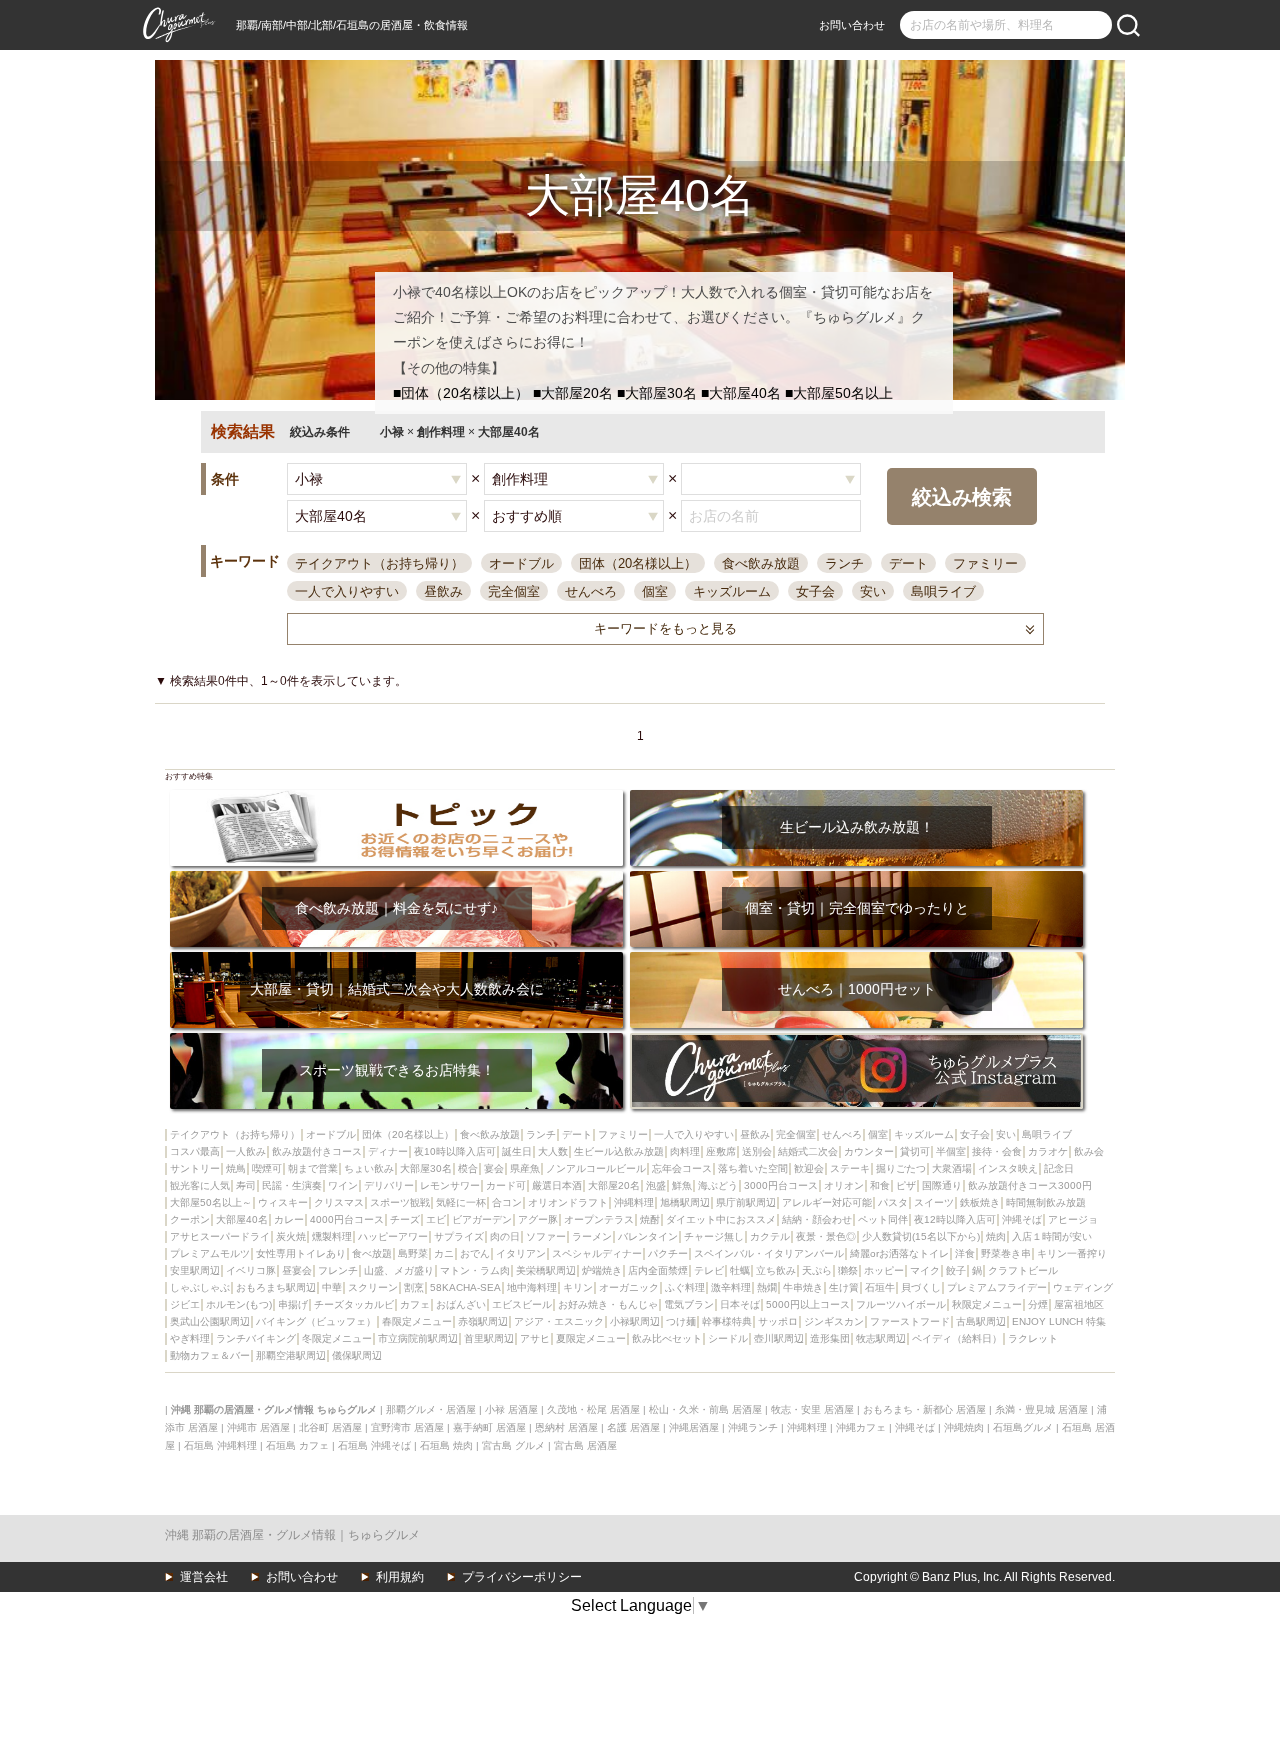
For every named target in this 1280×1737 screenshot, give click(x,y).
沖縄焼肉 (964, 1427)
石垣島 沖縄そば (374, 1445)
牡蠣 (740, 1270)
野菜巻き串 (1006, 1253)
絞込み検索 (962, 497)
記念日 (1059, 1168)
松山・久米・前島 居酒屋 (705, 1409)
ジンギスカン (834, 1321)
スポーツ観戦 (400, 1202)
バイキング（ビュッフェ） (316, 1321)
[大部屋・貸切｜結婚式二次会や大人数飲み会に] (396, 958)
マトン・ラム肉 (475, 1270)
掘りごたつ (901, 1168)
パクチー (668, 1253)
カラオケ (1048, 1151)
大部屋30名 (426, 1168)
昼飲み (443, 591)
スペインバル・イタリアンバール (769, 1253)
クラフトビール (1023, 1270)
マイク (925, 1270)
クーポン (190, 1219)
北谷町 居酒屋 (330, 1427)
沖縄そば (1022, 1219)
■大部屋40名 (741, 393)
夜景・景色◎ (826, 1236)
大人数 (553, 1151)
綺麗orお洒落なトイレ (899, 1253)
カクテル (770, 1236)
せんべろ (591, 591)
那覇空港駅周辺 (291, 1355)
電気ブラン (689, 1304)
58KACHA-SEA (465, 1287)
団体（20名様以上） (638, 563)
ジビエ (185, 1304)
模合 (468, 1168)
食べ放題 (372, 1253)
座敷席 (721, 1151)
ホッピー (884, 1270)
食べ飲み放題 (761, 563)
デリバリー (389, 1185)
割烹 (414, 1287)
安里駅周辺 (195, 1270)
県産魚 (525, 1168)
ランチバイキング (256, 1338)
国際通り (942, 1185)
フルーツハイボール (901, 1304)
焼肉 (996, 1236)
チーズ (405, 1219)
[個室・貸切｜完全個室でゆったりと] (856, 877)
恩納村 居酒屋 (566, 1427)
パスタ (893, 1202)
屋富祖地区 (1079, 1304)
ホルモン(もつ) (239, 1304)
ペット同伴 (883, 1219)
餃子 (956, 1270)
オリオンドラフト (568, 1202)
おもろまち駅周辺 (276, 1287)
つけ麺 (681, 1321)
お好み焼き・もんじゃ (608, 1304)
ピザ (906, 1185)
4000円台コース (347, 1219)
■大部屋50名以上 (839, 393)
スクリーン (373, 1287)
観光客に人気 (200, 1185)
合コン (507, 1202)
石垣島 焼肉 (446, 1445)
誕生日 (517, 1151)
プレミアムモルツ (210, 1253)
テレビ (709, 1270)
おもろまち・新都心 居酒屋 (924, 1409)
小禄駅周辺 (635, 1321)
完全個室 (514, 591)
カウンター (869, 1151)
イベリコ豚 (251, 1270)
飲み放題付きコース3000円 (1030, 1185)
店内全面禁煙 (658, 1270)
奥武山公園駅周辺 (210, 1321)
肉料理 (685, 1151)
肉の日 (505, 1236)
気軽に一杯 (461, 1202)
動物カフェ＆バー (210, 1355)
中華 (332, 1287)
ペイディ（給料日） (957, 1338)
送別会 (757, 1151)
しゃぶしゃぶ (200, 1287)
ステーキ (850, 1168)
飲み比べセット (667, 1338)
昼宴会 (297, 1270)
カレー (289, 1219)
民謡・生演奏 (292, 1185)
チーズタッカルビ (354, 1304)
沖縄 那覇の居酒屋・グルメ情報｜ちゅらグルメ (292, 1535)
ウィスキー (283, 1202)
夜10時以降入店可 (455, 1151)
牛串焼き (803, 1287)
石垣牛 (880, 1287)
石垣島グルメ (1023, 1427)
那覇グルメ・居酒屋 (431, 1409)
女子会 (815, 591)
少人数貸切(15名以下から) (921, 1236)
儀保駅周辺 (357, 1355)
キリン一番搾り (1072, 1253)
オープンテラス (599, 1219)
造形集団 (830, 1338)
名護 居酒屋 (633, 1427)
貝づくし (921, 1287)
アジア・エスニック (559, 1321)
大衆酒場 (952, 1168)
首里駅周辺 (489, 1338)
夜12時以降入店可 (955, 1219)
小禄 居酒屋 (511, 1409)
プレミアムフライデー (997, 1287)
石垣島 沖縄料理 (220, 1445)
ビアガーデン (482, 1219)
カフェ (415, 1304)
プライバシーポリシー (522, 1577)
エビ (436, 1219)
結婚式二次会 (808, 1151)
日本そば (740, 1304)
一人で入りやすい (347, 591)
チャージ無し (714, 1236)
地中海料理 (532, 1287)
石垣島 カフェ (297, 1445)
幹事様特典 (727, 1321)
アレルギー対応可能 (827, 1202)
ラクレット (1033, 1338)
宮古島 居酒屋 (585, 1445)
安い (873, 591)
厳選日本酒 (557, 1185)
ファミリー (985, 563)
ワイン (343, 1185)
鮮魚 (682, 1185)
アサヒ (535, 1338)
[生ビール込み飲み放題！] (856, 796)
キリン (578, 1287)
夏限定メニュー (591, 1338)
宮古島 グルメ (513, 1445)
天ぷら (817, 1270)
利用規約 (400, 1577)
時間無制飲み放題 (1046, 1202)
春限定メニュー (417, 1321)
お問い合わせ (852, 25)
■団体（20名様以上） (461, 393)
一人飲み (246, 1151)
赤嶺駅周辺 (483, 1321)
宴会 (494, 1168)
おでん (475, 1253)
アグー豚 (538, 1219)
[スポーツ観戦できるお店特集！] (396, 1039)
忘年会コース (682, 1168)
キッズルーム (732, 591)
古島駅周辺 (981, 1321)
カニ (444, 1253)
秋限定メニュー (987, 1304)
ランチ (844, 563)
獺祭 (848, 1270)
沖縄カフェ (861, 1427)
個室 (655, 591)
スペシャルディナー (597, 1253)
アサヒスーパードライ (220, 1236)
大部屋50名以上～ (211, 1202)
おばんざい (461, 1304)
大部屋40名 (242, 1219)
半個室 (951, 1151)
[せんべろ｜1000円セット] (856, 958)
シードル (728, 1338)
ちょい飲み (369, 1168)
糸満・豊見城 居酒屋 (1041, 1409)
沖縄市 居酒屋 (258, 1427)
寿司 (246, 1185)
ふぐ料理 (685, 1287)
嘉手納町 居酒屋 (489, 1427)
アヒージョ (1073, 1219)
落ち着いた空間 (753, 1168)
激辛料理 (731, 1287)
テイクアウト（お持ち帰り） (379, 563)
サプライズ (459, 1236)
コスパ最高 (195, 1151)
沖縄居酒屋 (694, 1427)
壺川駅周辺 (779, 1338)
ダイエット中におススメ (721, 1219)
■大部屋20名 (573, 393)
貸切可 (915, 1151)
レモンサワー (450, 1185)
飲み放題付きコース (317, 1151)
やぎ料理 (190, 1338)
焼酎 (650, 1219)
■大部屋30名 (657, 393)
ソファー (546, 1236)
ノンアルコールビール (596, 1168)
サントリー (195, 1168)
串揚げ (293, 1304)
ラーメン (592, 1236)
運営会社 (204, 1577)
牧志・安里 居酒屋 (812, 1409)
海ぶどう (718, 1185)
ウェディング (1083, 1287)
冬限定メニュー (337, 1338)
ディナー (388, 1151)
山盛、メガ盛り (399, 1270)
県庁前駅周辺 (746, 1202)
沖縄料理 (634, 1202)
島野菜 (413, 1253)
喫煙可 (267, 1168)
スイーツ (934, 1202)
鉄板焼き (980, 1202)
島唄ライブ (943, 591)
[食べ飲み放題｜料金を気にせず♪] (396, 877)
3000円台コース (781, 1185)
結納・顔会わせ (817, 1219)
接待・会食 (997, 1151)
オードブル (521, 563)
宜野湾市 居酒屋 (407, 1427)
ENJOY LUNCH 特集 (1059, 1321)
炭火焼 (291, 1236)
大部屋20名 (614, 1185)
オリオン (844, 1185)
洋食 (965, 1253)
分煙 (1038, 1304)
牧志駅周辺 (881, 1338)
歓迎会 (809, 1168)
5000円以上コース (808, 1304)
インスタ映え (1008, 1168)
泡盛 (656, 1185)
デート (908, 563)
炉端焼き (602, 1270)
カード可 (506, 1185)
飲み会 (1089, 1151)
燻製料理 (332, 1236)
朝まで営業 (313, 1168)
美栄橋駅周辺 (546, 1270)
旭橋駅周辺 (685, 1202)
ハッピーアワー (393, 1236)
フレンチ (338, 1270)
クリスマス (339, 1202)
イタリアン (521, 1253)
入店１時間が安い (1052, 1236)
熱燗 (767, 1287)
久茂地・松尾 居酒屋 (593, 1409)
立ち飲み (776, 1270)
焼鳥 (236, 1168)
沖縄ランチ (753, 1427)
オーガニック (629, 1287)
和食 (880, 1185)
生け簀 (844, 1287)
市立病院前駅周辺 (418, 1338)
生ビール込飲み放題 (619, 1151)
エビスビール (522, 1304)
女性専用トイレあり (301, 1253)
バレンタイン (648, 1236)
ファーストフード (910, 1321)
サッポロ (778, 1321)
